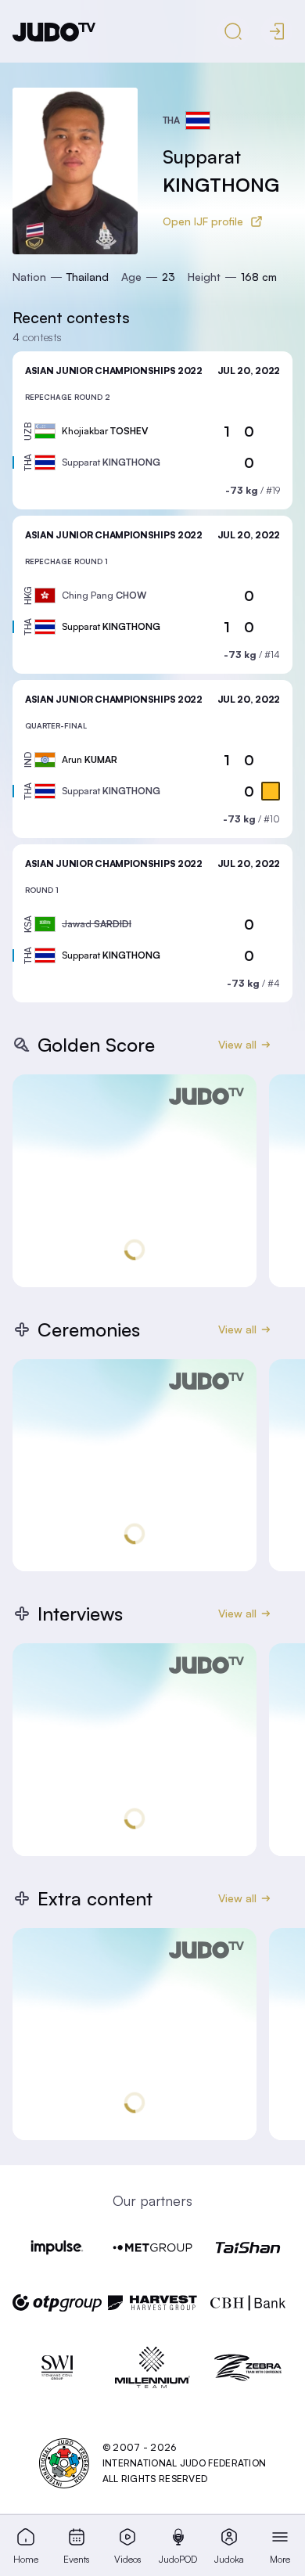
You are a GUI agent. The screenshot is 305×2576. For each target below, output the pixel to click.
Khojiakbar (105, 431)
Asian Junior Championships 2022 (114, 371)
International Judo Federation (185, 2463)
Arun (90, 759)
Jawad (97, 924)
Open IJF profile (203, 221)
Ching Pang (104, 595)
